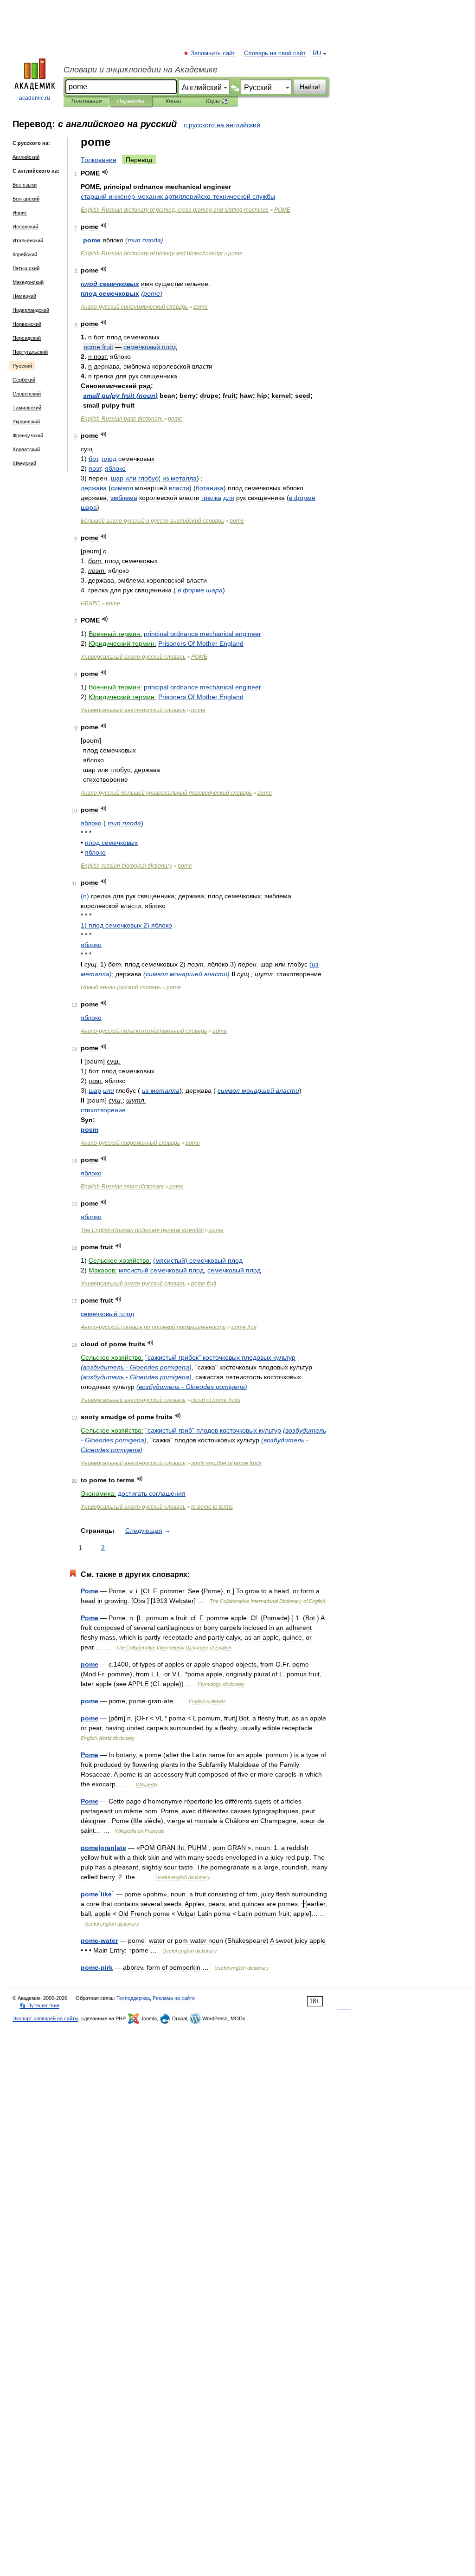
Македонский (28, 282)
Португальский (30, 352)
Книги (173, 101)
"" (220, 1357)
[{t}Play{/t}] (105, 172)
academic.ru (35, 98)
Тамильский (27, 408)
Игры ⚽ (217, 101)
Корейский (25, 254)
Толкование (99, 160)
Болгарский (26, 199)
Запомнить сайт (213, 53)
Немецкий (24, 296)
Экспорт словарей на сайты (45, 2018)
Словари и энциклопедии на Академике (141, 70)
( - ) (136, 1367)
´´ (97, 1894)
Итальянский (28, 240)
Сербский (24, 380)
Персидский (27, 338)
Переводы (131, 101)
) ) (126, 925)
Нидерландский (31, 310)
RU (317, 53)
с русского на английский (222, 125)
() (144, 240)
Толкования (86, 101)
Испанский (25, 227)
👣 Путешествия (39, 2005)
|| (103, 1848)
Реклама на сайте (174, 1998)
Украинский (26, 422)
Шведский (24, 463)
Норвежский (27, 324)
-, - (175, 210)
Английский (26, 157)
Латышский (26, 268)
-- (178, 196)
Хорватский (26, 449)
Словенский (27, 394)
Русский (22, 366)
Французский (28, 435)
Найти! (310, 87)
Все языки (25, 185)
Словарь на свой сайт (275, 53)
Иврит (20, 213)
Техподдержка (133, 1998)
